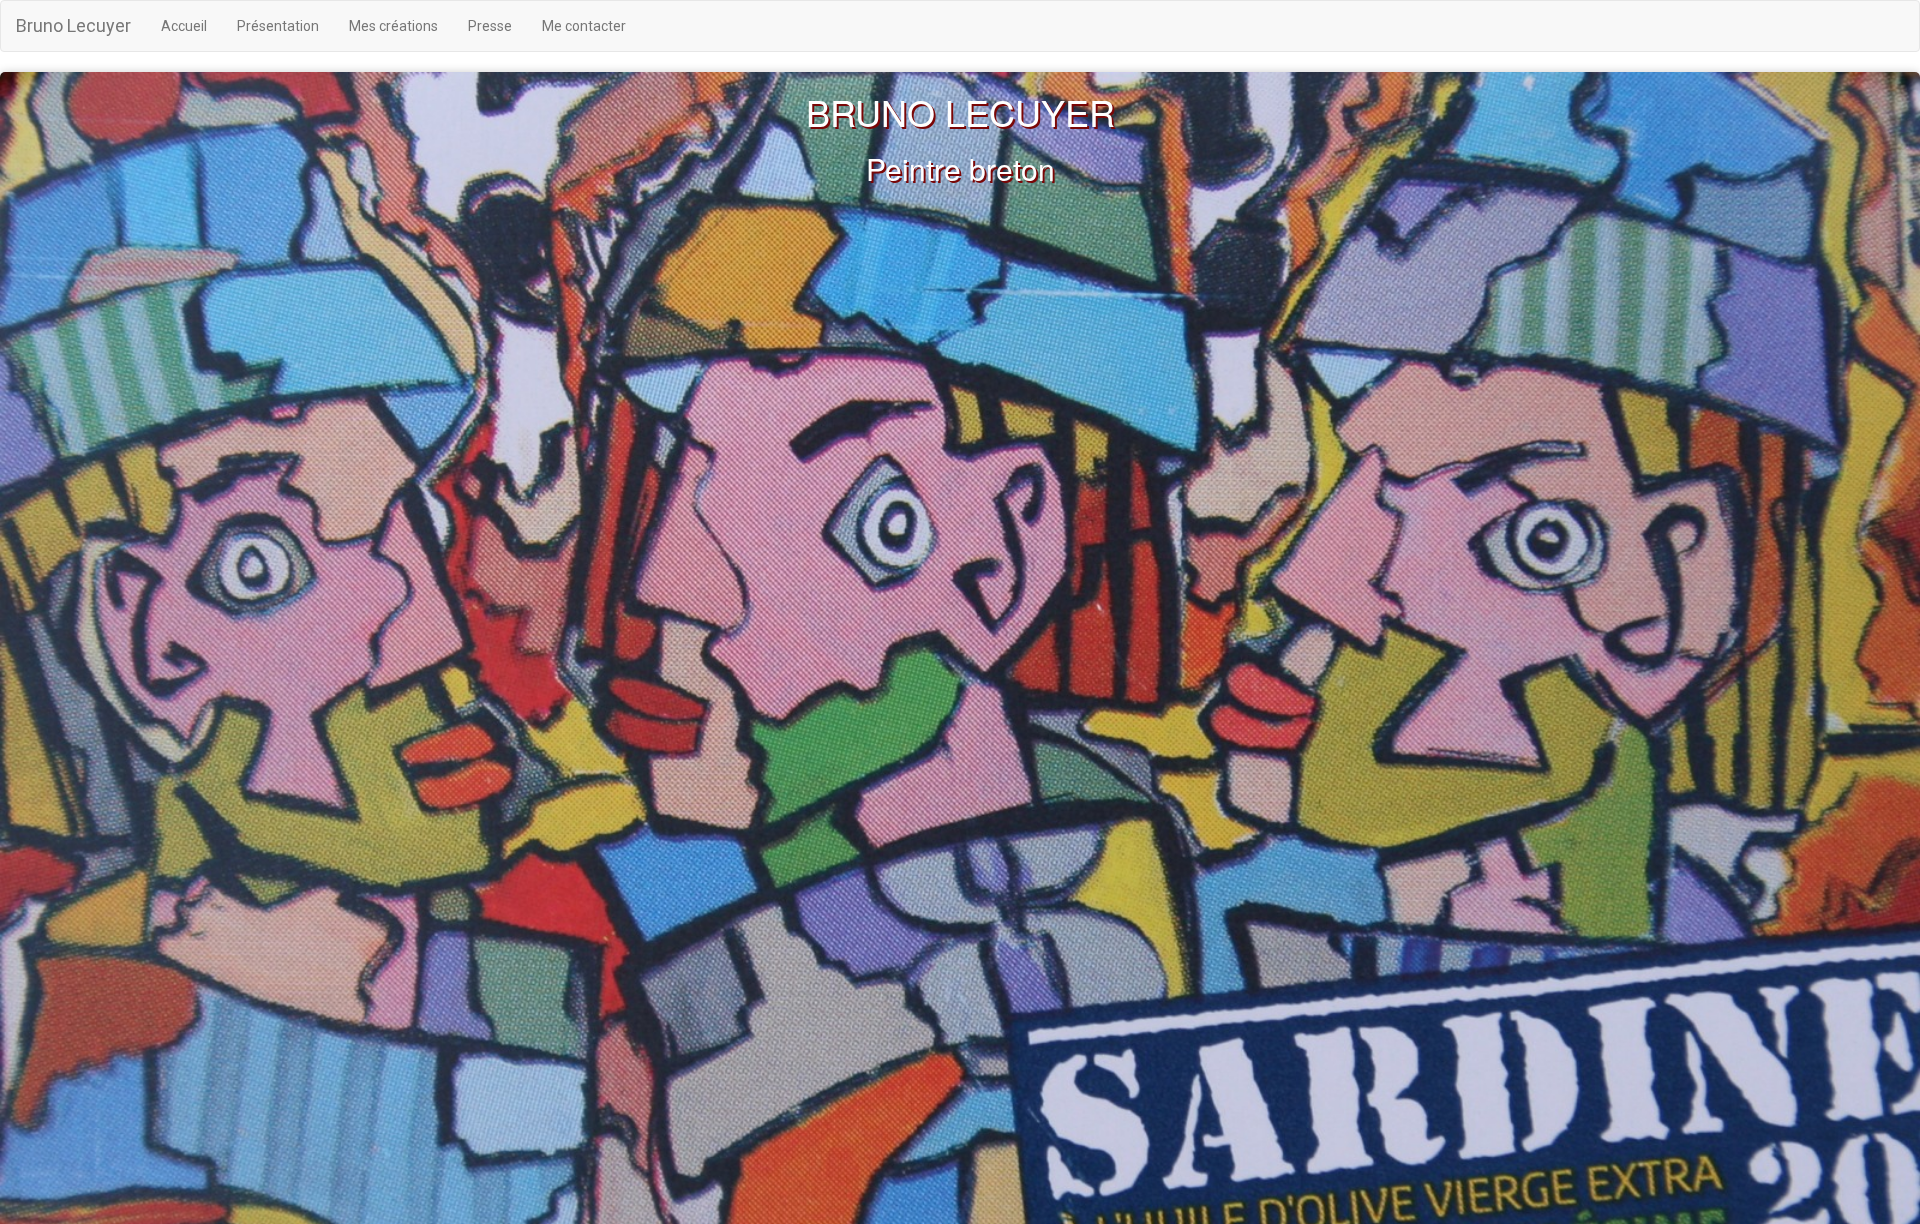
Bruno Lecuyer (73, 25)
